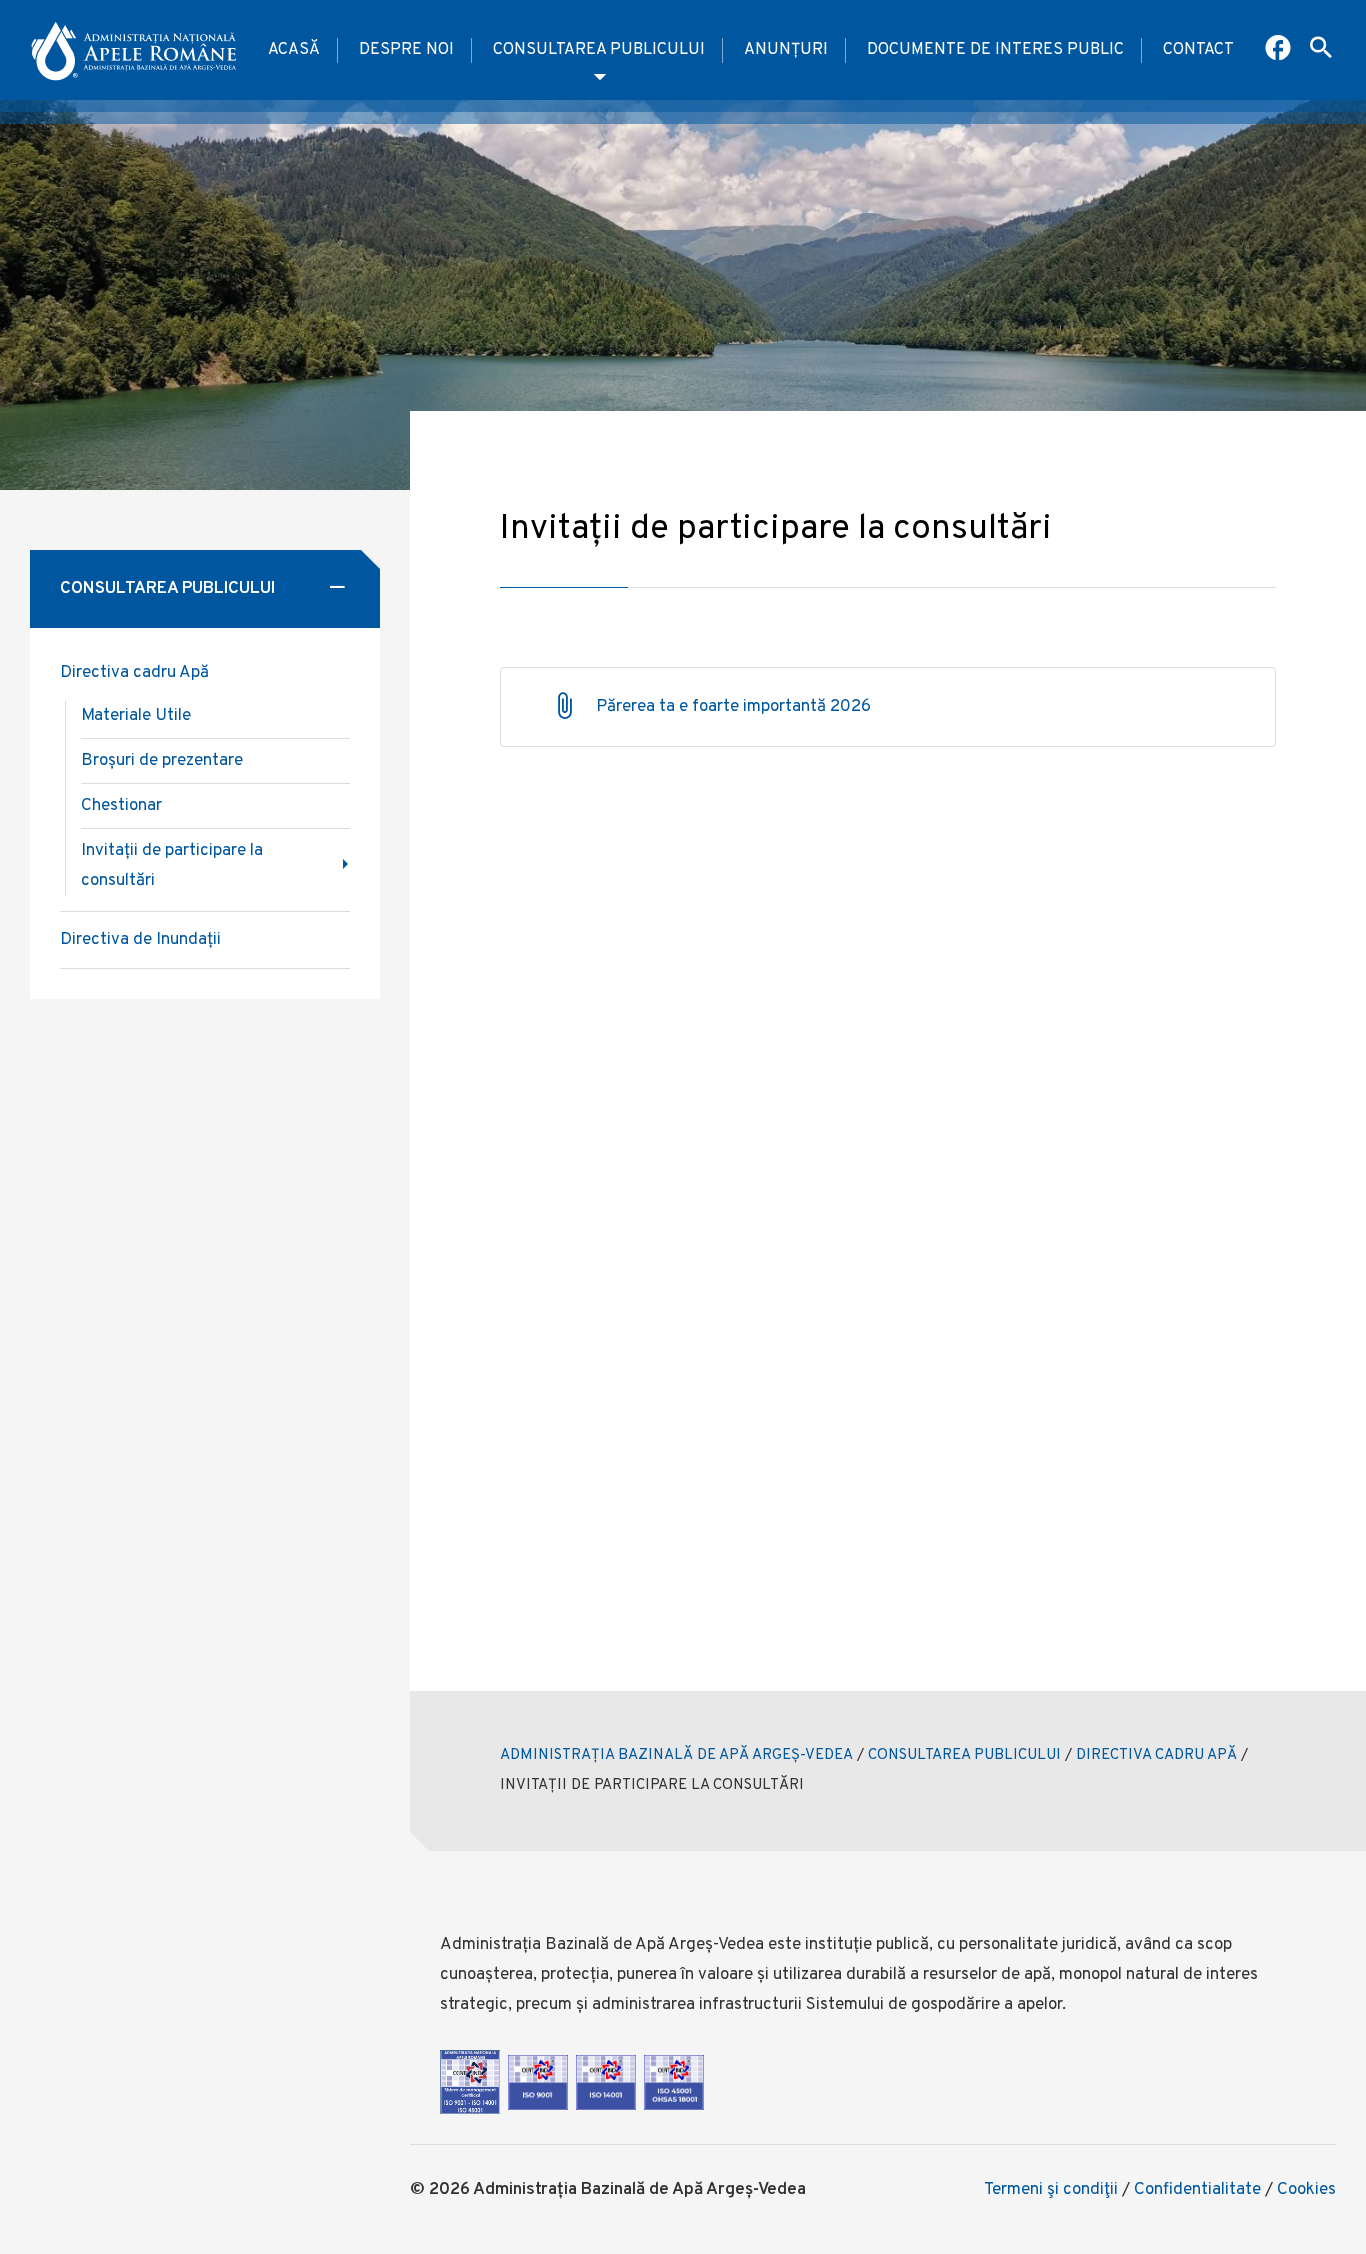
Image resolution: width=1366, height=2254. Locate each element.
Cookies (1306, 2190)
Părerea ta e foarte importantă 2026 (733, 707)
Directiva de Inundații (140, 940)
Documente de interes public (995, 50)
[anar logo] (135, 50)
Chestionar (121, 806)
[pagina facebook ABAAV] (1279, 50)
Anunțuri (786, 50)
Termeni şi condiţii (1051, 2190)
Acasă (294, 50)
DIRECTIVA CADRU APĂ (1156, 1755)
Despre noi (406, 50)
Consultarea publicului (599, 50)
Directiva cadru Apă (134, 673)
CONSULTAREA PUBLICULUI (964, 1755)
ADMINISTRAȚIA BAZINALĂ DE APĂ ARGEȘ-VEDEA (676, 1755)
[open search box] (1321, 50)
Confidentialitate (1197, 2190)
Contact (1198, 50)
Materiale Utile (136, 716)
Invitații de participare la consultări (172, 866)
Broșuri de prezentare (162, 761)
